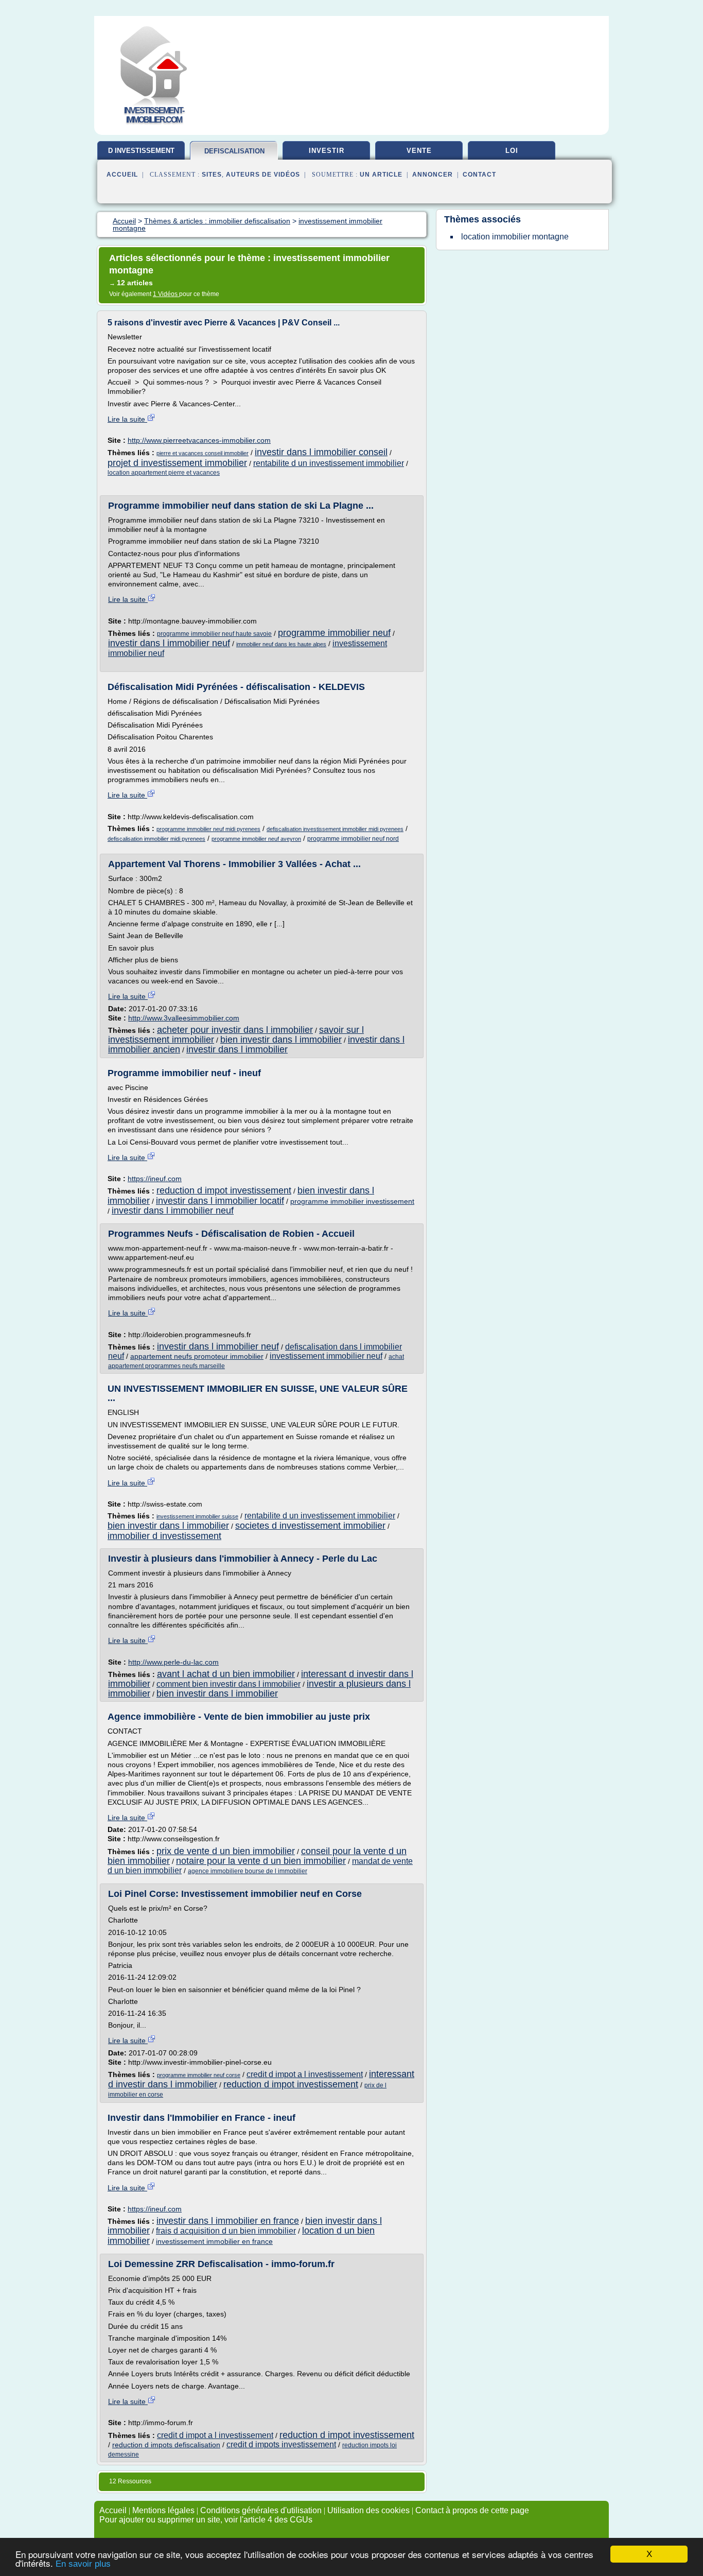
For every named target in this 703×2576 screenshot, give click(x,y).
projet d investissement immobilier (177, 463)
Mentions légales (163, 2510)
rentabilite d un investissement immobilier (329, 463)
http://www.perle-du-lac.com (173, 1662)
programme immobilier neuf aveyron (256, 839)
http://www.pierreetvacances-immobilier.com (199, 440)
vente (419, 151)
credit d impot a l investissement (305, 2074)
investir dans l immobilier (237, 1049)
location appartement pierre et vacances (164, 473)
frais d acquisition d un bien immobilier (226, 2231)
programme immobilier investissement (352, 1201)
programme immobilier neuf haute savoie (214, 634)
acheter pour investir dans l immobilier (235, 1030)
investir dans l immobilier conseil (321, 452)
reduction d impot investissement (224, 1190)
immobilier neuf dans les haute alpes (281, 644)
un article (381, 175)
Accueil (122, 175)
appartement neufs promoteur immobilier (197, 1356)
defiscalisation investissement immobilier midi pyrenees (335, 829)
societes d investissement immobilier (310, 1526)
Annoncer (433, 175)
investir (327, 151)
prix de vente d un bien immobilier (226, 1851)
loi (512, 151)
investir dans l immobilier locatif (220, 1201)
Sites (212, 175)
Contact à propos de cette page (472, 2510)
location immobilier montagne (515, 237)
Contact (479, 175)
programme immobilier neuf (334, 633)
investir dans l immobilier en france (228, 2221)
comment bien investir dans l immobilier (229, 1684)
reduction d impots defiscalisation (166, 2445)
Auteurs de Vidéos (263, 175)
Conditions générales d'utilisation (261, 2510)
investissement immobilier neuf (326, 1356)
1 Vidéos (166, 294)
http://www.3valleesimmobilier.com (184, 1018)
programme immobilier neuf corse (199, 2075)
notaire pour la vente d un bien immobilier (261, 1861)
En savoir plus (83, 2564)
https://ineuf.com (155, 1179)
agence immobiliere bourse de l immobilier (248, 1871)
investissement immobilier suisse (197, 1516)
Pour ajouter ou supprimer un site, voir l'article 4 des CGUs (206, 2520)
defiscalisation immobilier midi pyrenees (156, 839)
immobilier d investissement (164, 1536)
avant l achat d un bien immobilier (226, 1674)
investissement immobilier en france (214, 2241)
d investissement (141, 151)
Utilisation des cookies (368, 2510)
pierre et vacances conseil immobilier (203, 453)
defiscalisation (234, 151)
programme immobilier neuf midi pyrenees (208, 829)
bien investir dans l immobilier (281, 1040)
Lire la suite (127, 419)
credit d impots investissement (281, 2444)
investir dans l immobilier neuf (169, 643)
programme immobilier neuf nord (353, 839)
